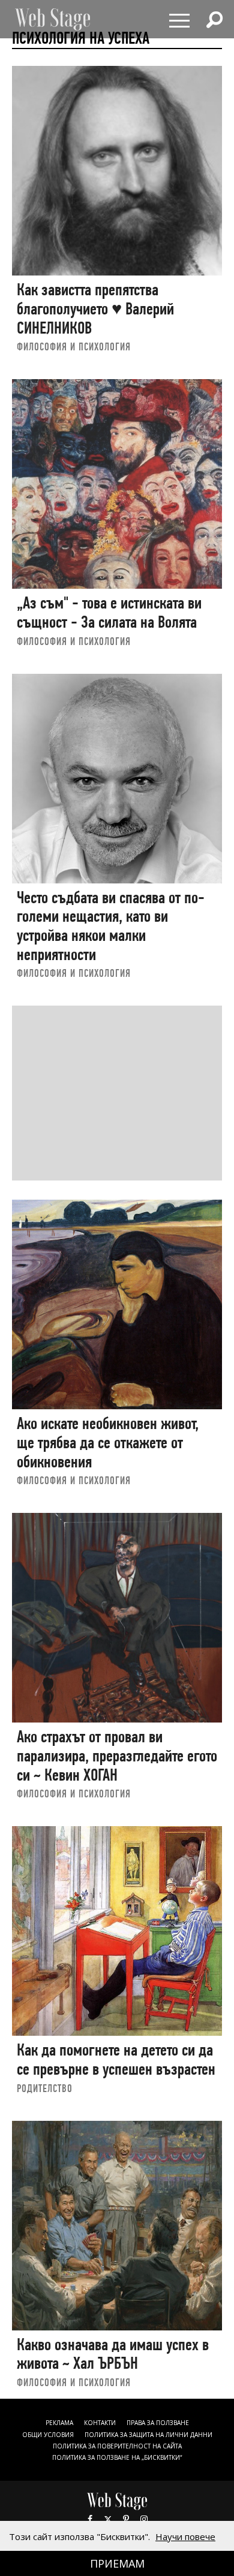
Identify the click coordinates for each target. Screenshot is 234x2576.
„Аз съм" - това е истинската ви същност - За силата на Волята (109, 612)
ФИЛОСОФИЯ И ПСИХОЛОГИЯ (74, 346)
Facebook (90, 2519)
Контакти (100, 2423)
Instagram (144, 2519)
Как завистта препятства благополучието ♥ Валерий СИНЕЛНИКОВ (95, 308)
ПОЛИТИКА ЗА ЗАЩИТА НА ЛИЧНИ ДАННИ (148, 2435)
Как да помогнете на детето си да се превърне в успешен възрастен (116, 2059)
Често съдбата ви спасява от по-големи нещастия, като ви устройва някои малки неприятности (111, 926)
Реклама (59, 2423)
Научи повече (185, 2536)
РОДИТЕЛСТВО (45, 2088)
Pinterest (126, 2519)
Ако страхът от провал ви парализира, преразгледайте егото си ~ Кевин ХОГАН (117, 1755)
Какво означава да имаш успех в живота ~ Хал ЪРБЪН (113, 2354)
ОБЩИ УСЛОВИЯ (48, 2435)
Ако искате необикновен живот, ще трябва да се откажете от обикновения (108, 1442)
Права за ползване (158, 2423)
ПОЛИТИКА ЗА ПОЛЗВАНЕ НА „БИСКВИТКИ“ (117, 2457)
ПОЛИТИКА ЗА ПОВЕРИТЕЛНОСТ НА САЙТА (117, 2446)
